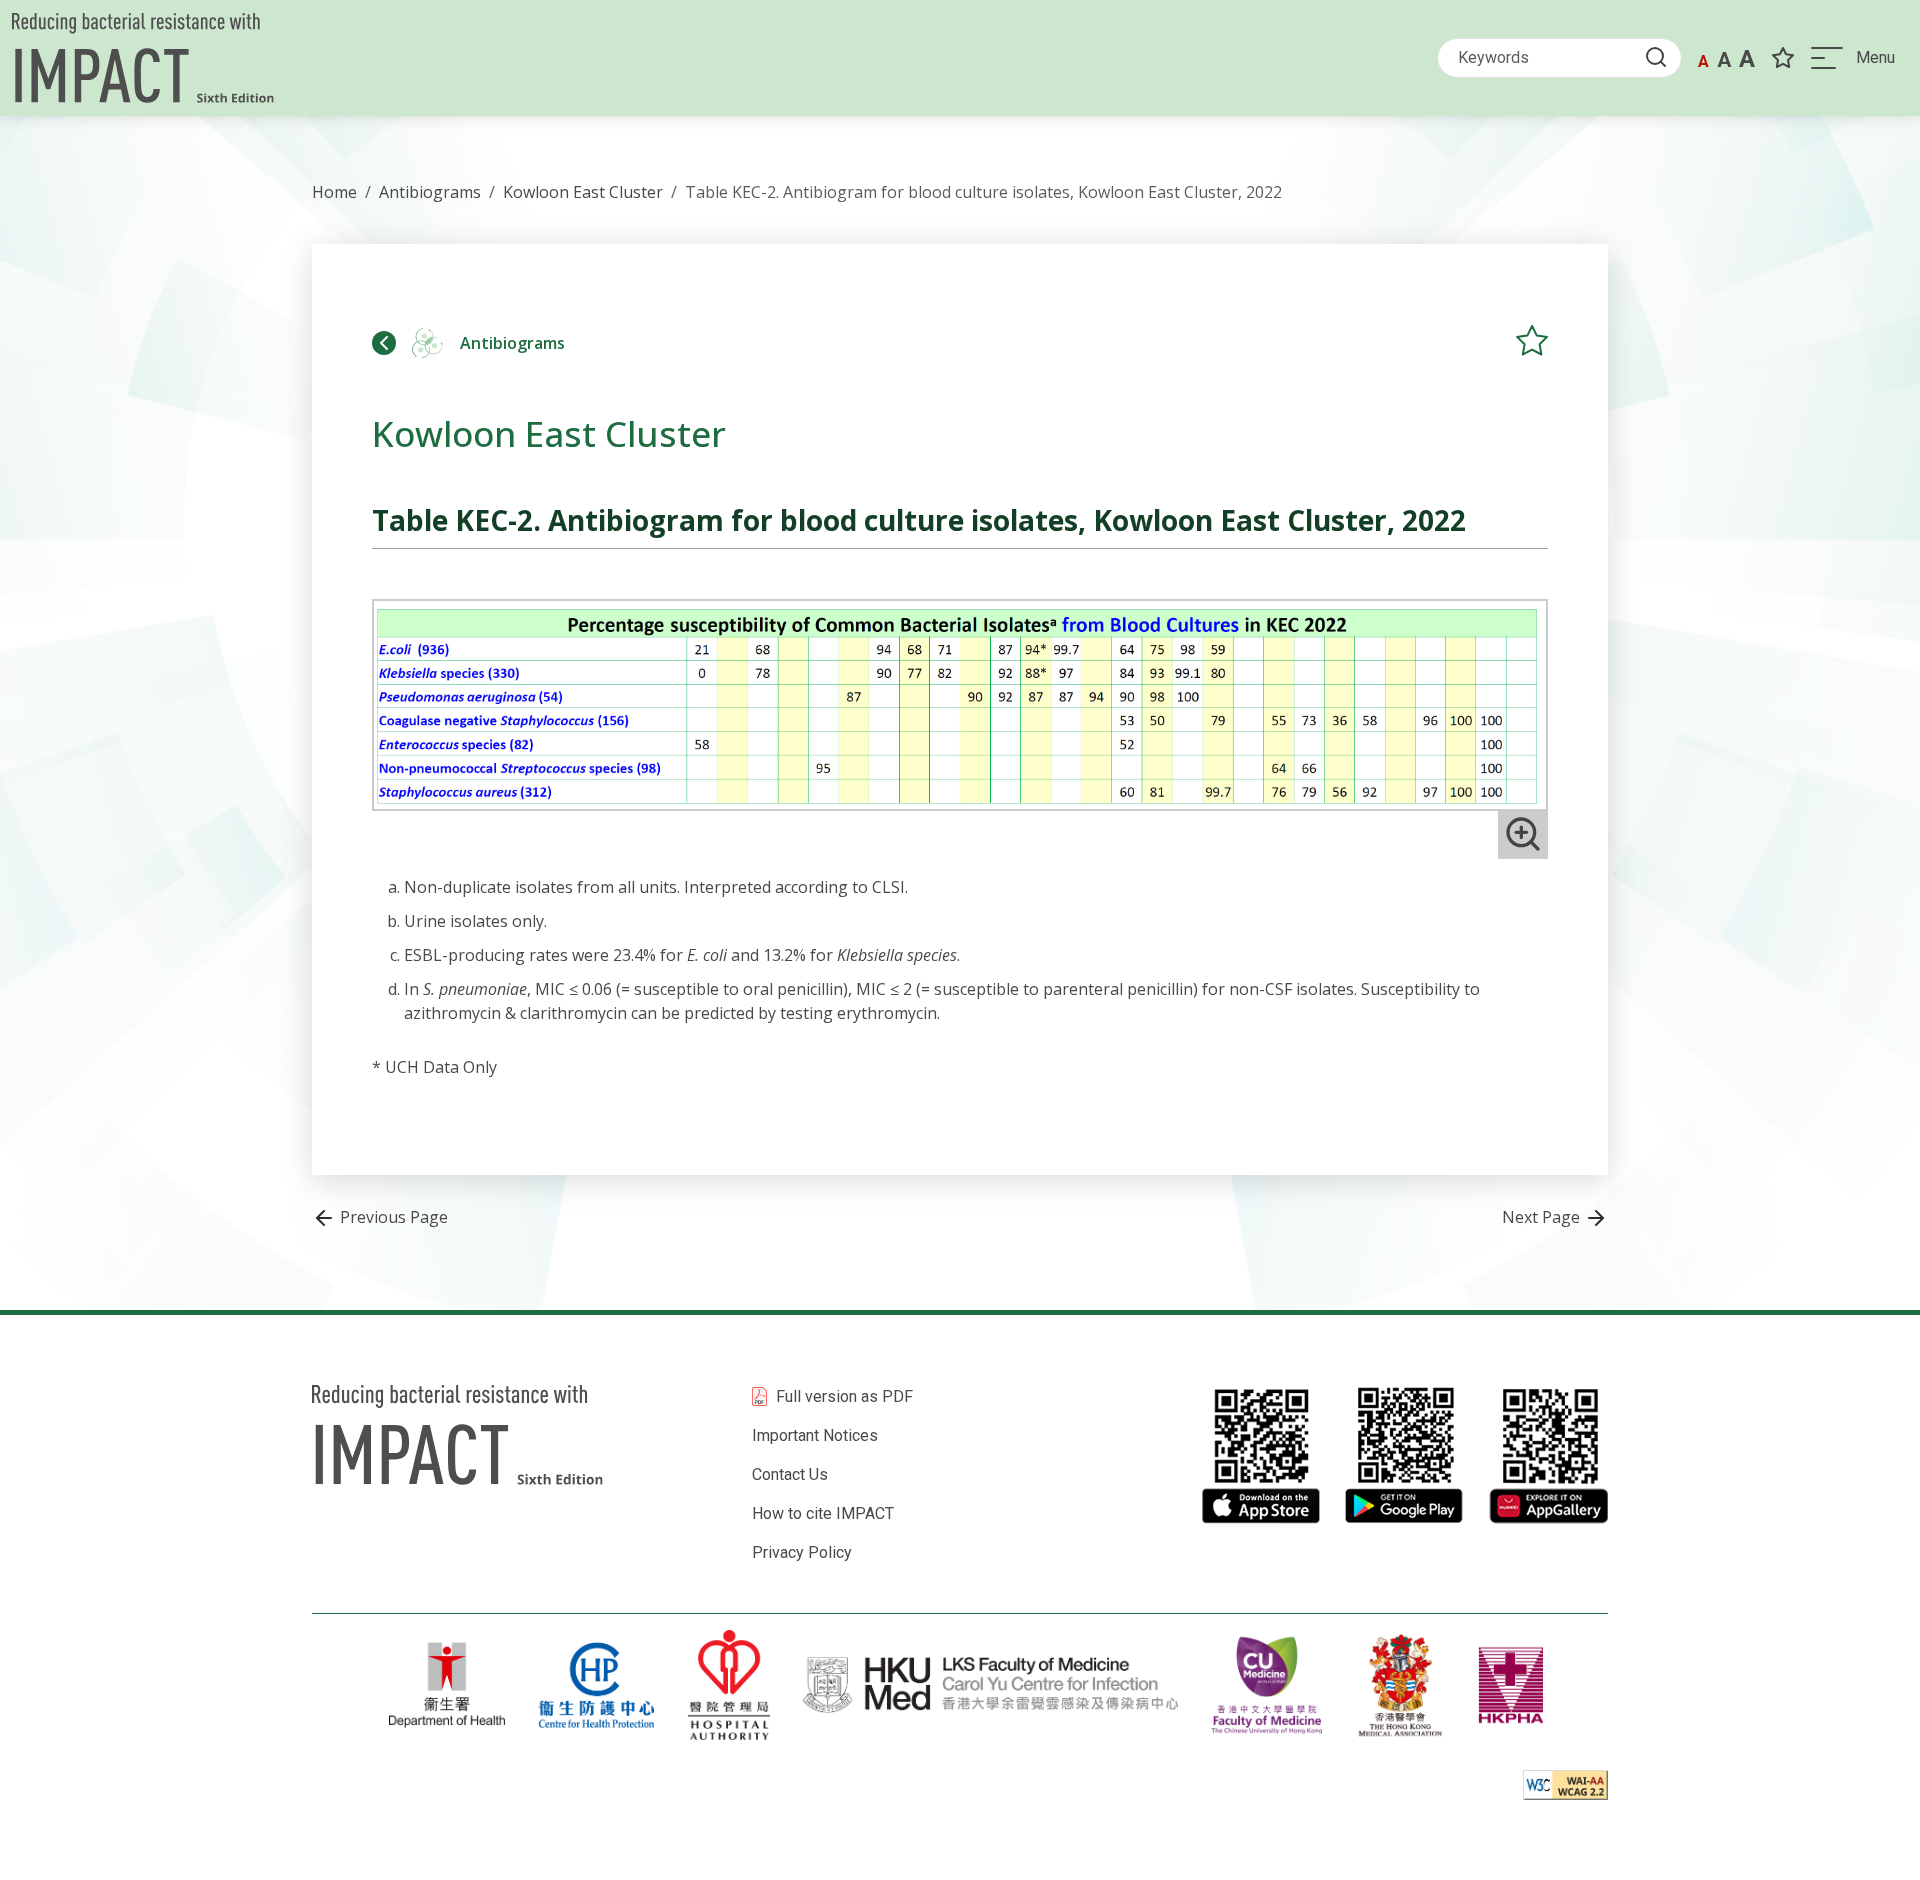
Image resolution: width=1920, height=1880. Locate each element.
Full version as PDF (844, 1396)
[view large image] (1523, 834)
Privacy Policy (802, 1552)
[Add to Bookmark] (1532, 340)
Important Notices (815, 1435)
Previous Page (392, 1217)
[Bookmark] (1783, 58)
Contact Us (790, 1474)
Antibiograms (430, 192)
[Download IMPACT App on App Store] (1260, 1454)
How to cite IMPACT (823, 1513)
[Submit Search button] (1662, 56)
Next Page (1543, 1217)
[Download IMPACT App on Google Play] (1404, 1454)
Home (334, 192)
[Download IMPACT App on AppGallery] (1548, 1454)
